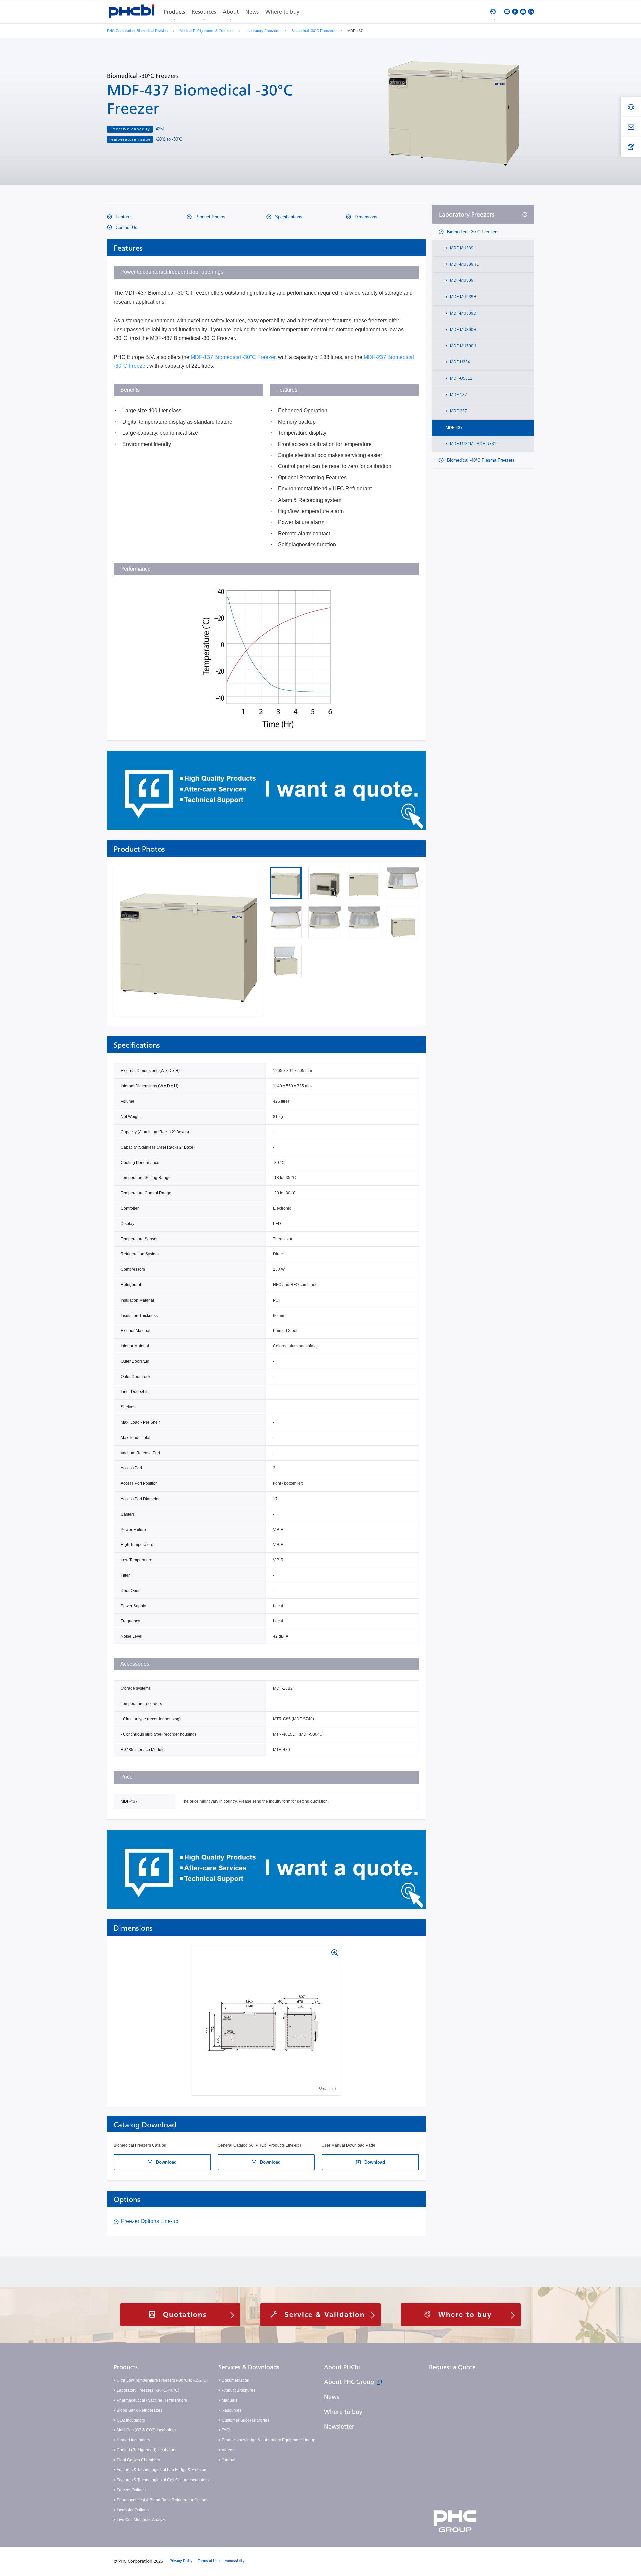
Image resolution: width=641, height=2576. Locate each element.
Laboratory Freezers (263, 31)
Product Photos (210, 217)
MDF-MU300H (463, 330)
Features (123, 217)
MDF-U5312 (461, 379)
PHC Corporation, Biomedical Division (137, 31)
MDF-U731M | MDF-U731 (473, 444)
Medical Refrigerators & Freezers (207, 31)
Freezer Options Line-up (150, 2221)
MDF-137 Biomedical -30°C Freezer (233, 357)
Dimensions (365, 217)
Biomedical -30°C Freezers (313, 31)
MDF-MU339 (461, 248)
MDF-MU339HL (464, 264)
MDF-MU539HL (464, 297)
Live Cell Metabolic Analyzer (142, 2520)
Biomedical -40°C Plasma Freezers (480, 461)
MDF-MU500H (463, 346)
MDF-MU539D (463, 313)
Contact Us (126, 228)
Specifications (288, 217)
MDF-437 (454, 428)
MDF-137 (458, 395)
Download (166, 2162)
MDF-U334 (460, 362)
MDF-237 (458, 411)
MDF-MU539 (461, 281)
